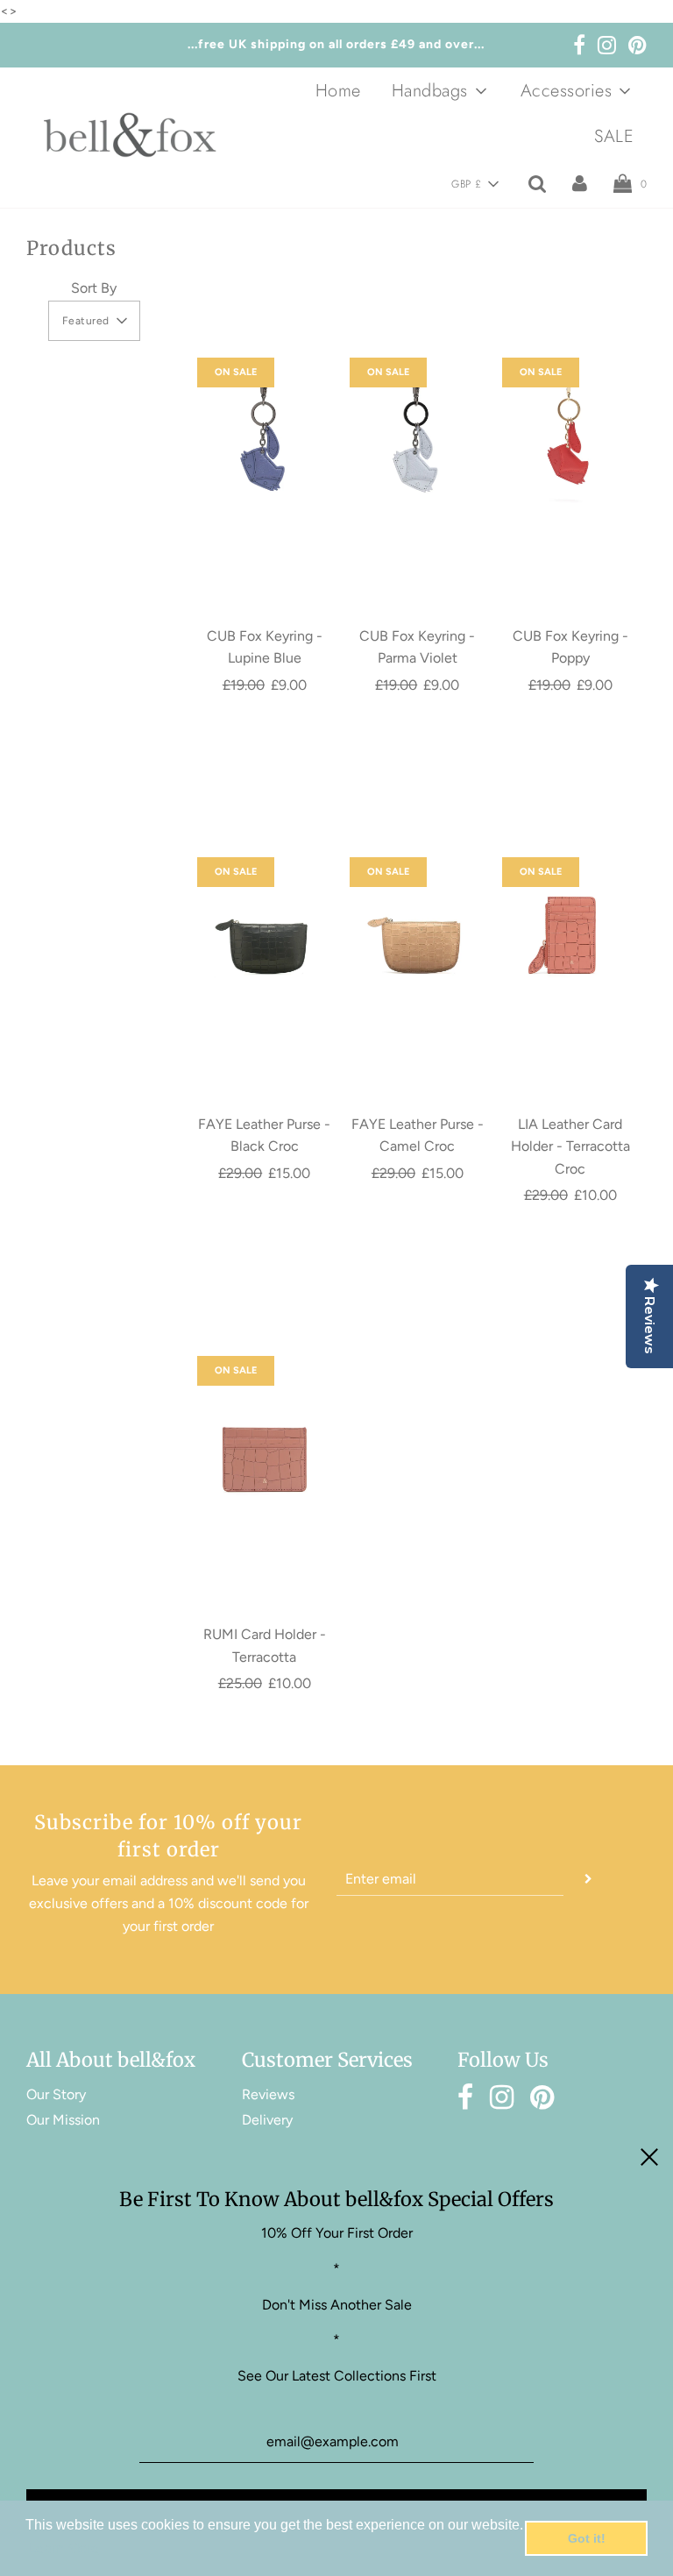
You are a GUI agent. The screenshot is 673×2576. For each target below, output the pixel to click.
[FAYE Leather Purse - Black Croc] (265, 925)
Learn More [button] (64, 2548)
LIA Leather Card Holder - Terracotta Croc (570, 1146)
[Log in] (580, 183)
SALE (614, 136)
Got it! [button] (587, 2538)
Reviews (268, 2094)
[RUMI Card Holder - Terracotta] (265, 1435)
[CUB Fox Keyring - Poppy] (570, 436)
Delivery (267, 2120)
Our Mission (63, 2120)
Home (338, 91)
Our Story (56, 2094)
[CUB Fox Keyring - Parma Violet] (417, 436)
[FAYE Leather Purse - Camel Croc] (417, 925)
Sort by (94, 288)
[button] (475, 184)
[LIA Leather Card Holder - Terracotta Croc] (570, 925)
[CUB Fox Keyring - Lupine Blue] (265, 436)
